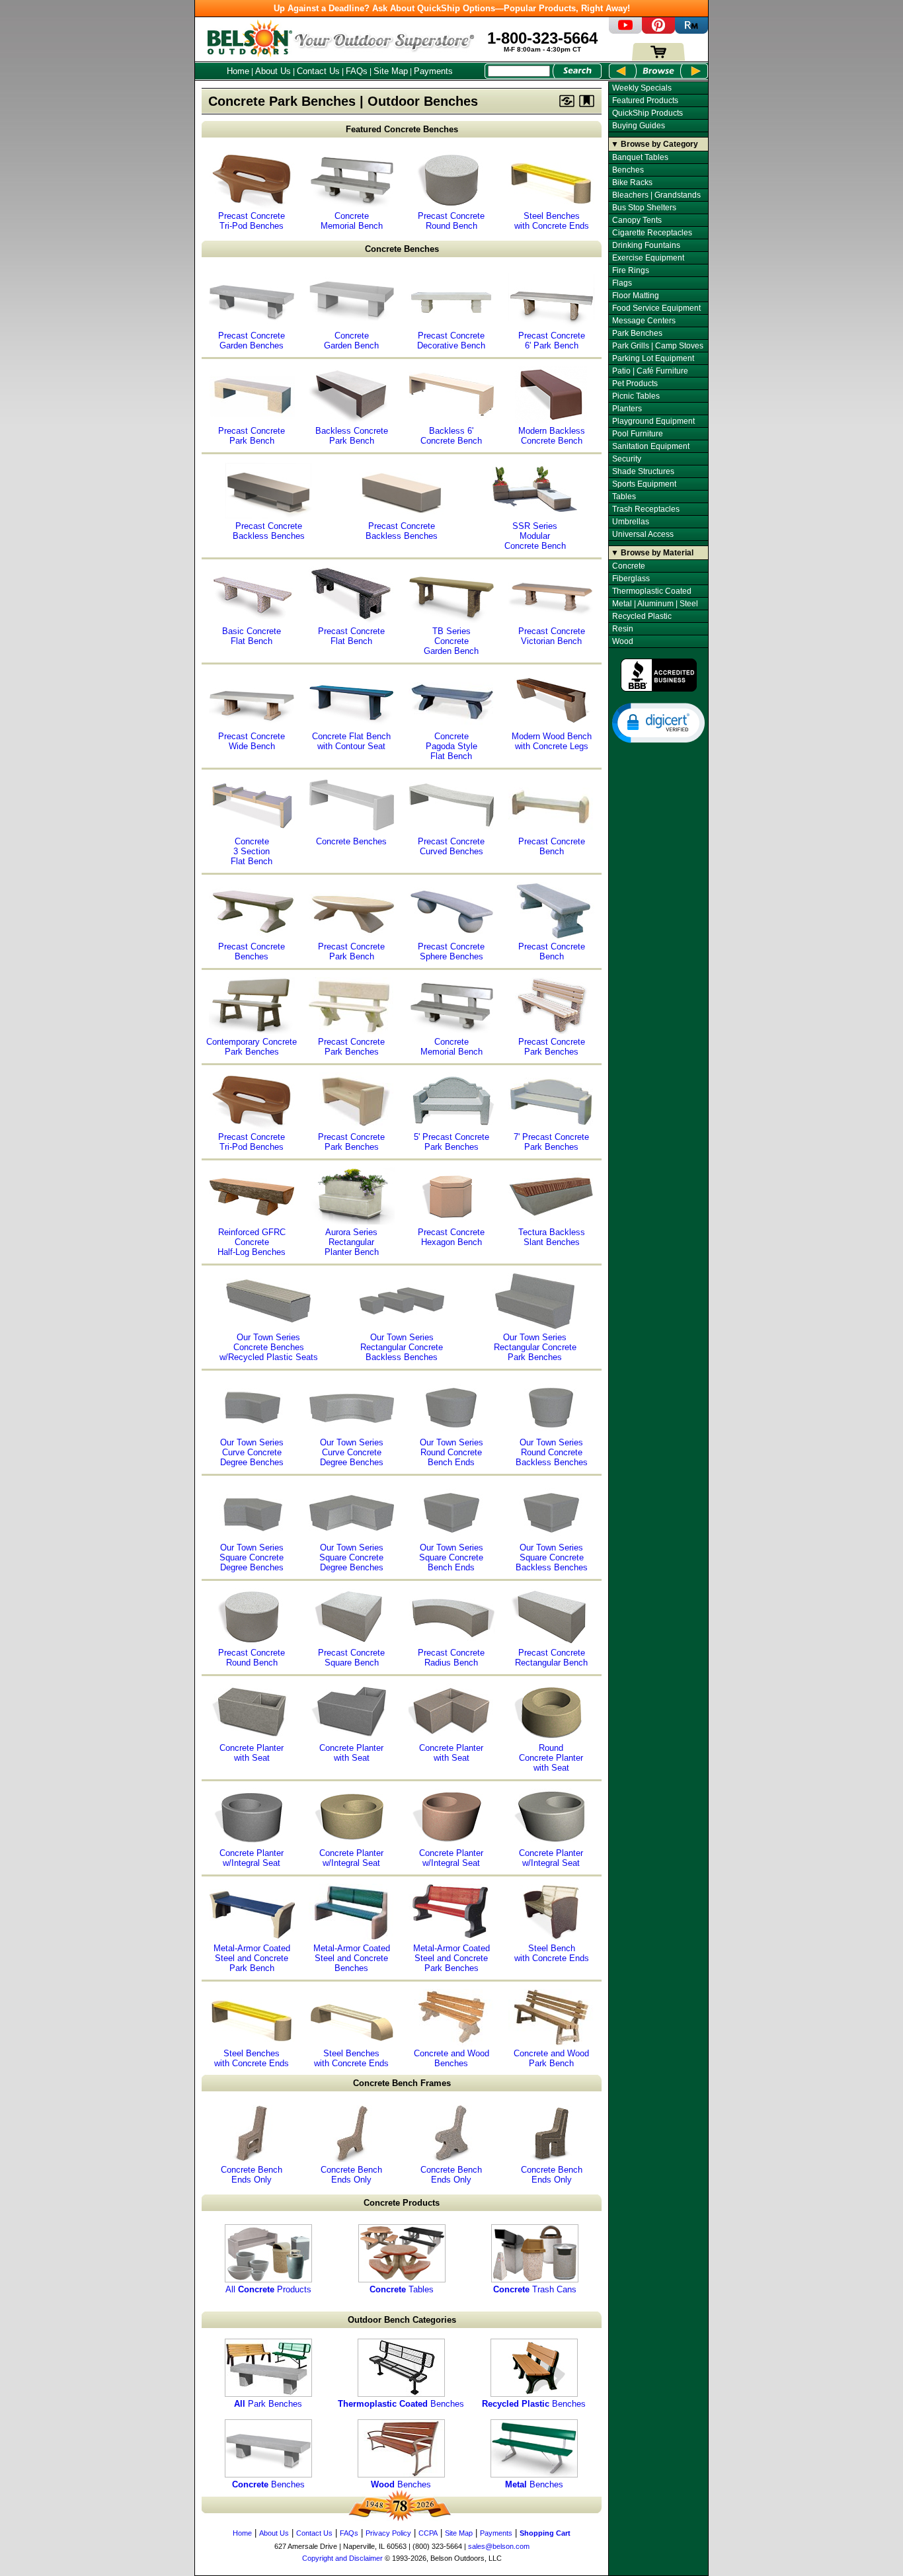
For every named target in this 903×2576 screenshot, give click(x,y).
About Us (273, 71)
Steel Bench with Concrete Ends (552, 1953)
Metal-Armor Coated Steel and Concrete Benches (352, 1958)
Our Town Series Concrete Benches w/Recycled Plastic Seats (269, 1347)
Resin (623, 629)
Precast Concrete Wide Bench (252, 741)
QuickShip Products (648, 113)
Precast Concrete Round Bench (451, 221)
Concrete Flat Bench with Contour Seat (351, 741)
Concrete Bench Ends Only (252, 2175)
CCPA (428, 2533)
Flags (622, 283)
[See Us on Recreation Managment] (691, 31)
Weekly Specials (642, 88)
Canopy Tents (637, 220)
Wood (623, 641)
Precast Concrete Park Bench (252, 436)
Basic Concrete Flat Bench (252, 636)
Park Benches (268, 2404)
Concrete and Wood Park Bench (551, 2058)
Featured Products (645, 101)
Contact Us (318, 71)
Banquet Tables (640, 157)
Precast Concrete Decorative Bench (451, 341)
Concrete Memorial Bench (352, 221)
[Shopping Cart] (658, 58)
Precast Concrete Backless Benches (269, 531)
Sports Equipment (644, 484)
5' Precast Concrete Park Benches (451, 1142)
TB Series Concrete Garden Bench (451, 641)
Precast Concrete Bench (552, 846)
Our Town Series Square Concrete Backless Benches (552, 1557)
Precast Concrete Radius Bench (451, 1658)
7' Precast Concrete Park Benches (551, 1142)
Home (238, 71)
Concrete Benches (402, 249)
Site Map (391, 71)
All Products (268, 2289)
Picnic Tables (636, 396)
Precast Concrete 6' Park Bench (552, 341)
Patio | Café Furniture (650, 371)
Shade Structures (643, 471)
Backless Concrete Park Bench (352, 436)
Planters (627, 409)
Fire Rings (631, 270)
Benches (401, 2404)
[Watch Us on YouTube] (625, 31)
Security (627, 459)
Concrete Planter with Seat (252, 1753)
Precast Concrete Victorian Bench (552, 636)
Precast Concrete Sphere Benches (451, 951)
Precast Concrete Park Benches (351, 1047)
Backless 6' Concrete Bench (451, 436)
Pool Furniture (638, 434)
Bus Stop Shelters (644, 208)
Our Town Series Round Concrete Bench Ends (451, 1452)
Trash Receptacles (646, 509)
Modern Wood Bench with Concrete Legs (552, 741)
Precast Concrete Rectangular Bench (551, 1658)
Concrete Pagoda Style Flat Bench (451, 746)
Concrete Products (402, 2203)
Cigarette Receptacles (652, 233)
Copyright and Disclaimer (342, 2558)
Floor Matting (636, 296)
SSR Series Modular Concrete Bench (535, 536)
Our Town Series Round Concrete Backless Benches (552, 1452)
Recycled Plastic (642, 616)
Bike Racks (632, 182)
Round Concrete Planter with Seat (551, 1758)
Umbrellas (631, 522)
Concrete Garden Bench (351, 341)
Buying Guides (639, 126)
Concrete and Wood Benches (451, 2058)
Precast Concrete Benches (252, 951)
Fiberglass (631, 579)
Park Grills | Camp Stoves (658, 346)
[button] (658, 722)
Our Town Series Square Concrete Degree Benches (252, 1557)
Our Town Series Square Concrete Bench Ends (451, 1557)
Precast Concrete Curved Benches (451, 846)
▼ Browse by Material (652, 553)
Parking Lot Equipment (653, 358)
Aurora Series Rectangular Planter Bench (352, 1242)
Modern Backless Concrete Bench (552, 436)
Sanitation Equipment (651, 446)
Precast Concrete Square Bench (351, 1658)
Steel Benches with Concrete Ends (552, 221)
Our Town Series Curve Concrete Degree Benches (252, 1452)
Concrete (629, 566)
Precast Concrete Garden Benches (252, 341)
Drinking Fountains (646, 245)
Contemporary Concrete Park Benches (252, 1047)
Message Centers (644, 321)
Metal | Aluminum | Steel (655, 604)
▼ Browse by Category (654, 144)
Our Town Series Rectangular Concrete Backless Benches (402, 1347)
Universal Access (643, 534)
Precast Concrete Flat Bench (351, 636)
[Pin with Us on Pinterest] (658, 31)
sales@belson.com (499, 2546)
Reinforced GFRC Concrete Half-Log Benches (252, 1242)
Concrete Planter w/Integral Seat (252, 1858)
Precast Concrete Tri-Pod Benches (252, 221)
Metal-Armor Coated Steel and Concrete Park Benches (451, 1958)
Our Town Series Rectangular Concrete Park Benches (535, 1347)
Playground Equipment (653, 421)
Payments (433, 71)
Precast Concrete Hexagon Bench (451, 1237)
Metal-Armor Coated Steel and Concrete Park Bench (252, 1958)
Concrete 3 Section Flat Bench (252, 851)
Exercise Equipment (648, 258)
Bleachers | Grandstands (656, 195)
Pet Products (635, 383)
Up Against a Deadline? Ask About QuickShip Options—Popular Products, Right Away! (452, 8)
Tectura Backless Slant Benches (552, 1237)
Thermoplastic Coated (652, 591)
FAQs (357, 71)
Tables (402, 2289)
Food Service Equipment (656, 308)
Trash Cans (535, 2289)
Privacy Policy (388, 2533)
